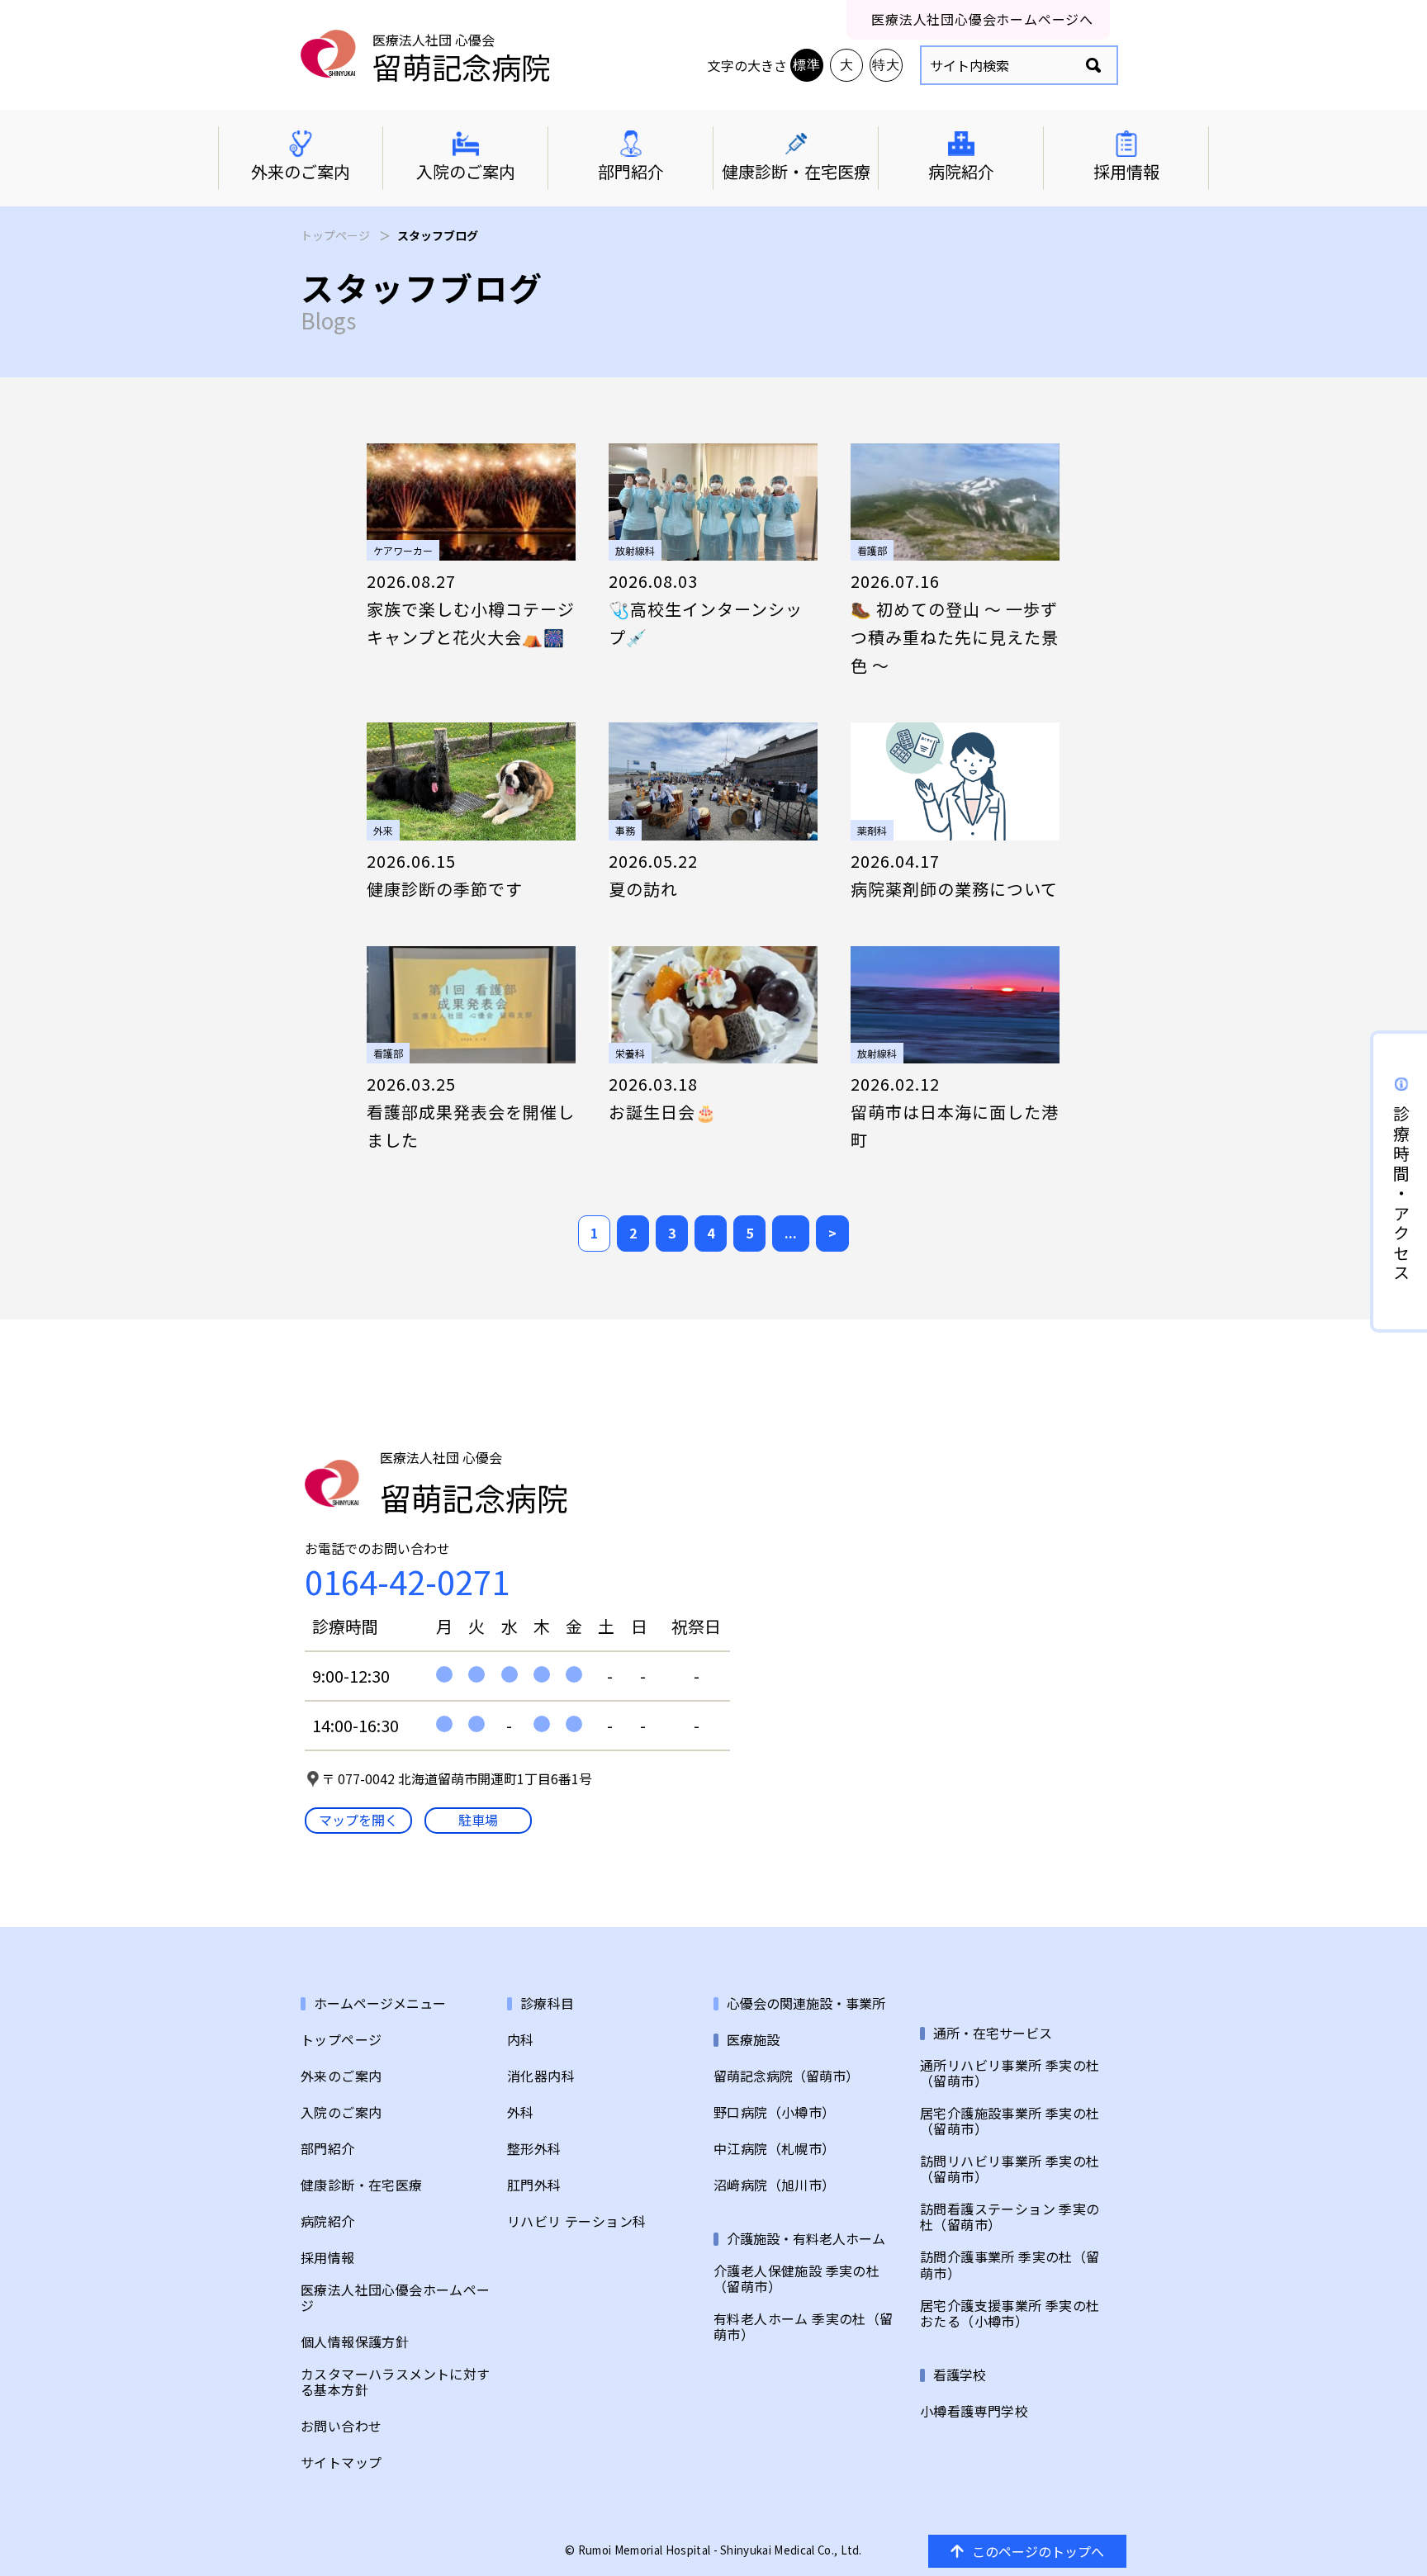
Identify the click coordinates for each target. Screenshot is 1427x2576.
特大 (886, 65)
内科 (521, 2040)
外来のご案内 (341, 2076)
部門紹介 (328, 2149)
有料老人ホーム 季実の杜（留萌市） (804, 2327)
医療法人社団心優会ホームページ (396, 2298)
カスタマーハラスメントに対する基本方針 (396, 2382)
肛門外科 (534, 2185)
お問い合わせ (341, 2426)
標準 (807, 65)
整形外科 (534, 2149)
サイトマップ (341, 2462)
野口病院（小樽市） (775, 2112)
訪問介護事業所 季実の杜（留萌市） (1010, 2265)
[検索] (1093, 66)
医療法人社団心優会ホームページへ (982, 19)
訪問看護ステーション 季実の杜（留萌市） (1010, 2217)
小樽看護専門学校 (974, 2411)
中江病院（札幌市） (775, 2149)
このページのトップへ (1038, 2551)
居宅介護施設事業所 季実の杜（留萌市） (1010, 2121)
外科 (521, 2112)
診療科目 (548, 2003)
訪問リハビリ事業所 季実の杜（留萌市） (1010, 2169)
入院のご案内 (341, 2112)
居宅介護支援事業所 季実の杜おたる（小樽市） (1010, 2313)
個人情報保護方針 (355, 2342)
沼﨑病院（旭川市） (775, 2185)
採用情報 (328, 2258)
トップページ (335, 235)
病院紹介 (328, 2221)
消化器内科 (541, 2076)
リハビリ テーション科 (576, 2221)
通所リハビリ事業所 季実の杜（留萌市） (1010, 2073)
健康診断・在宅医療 (362, 2185)
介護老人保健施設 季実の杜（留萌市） (796, 2279)
